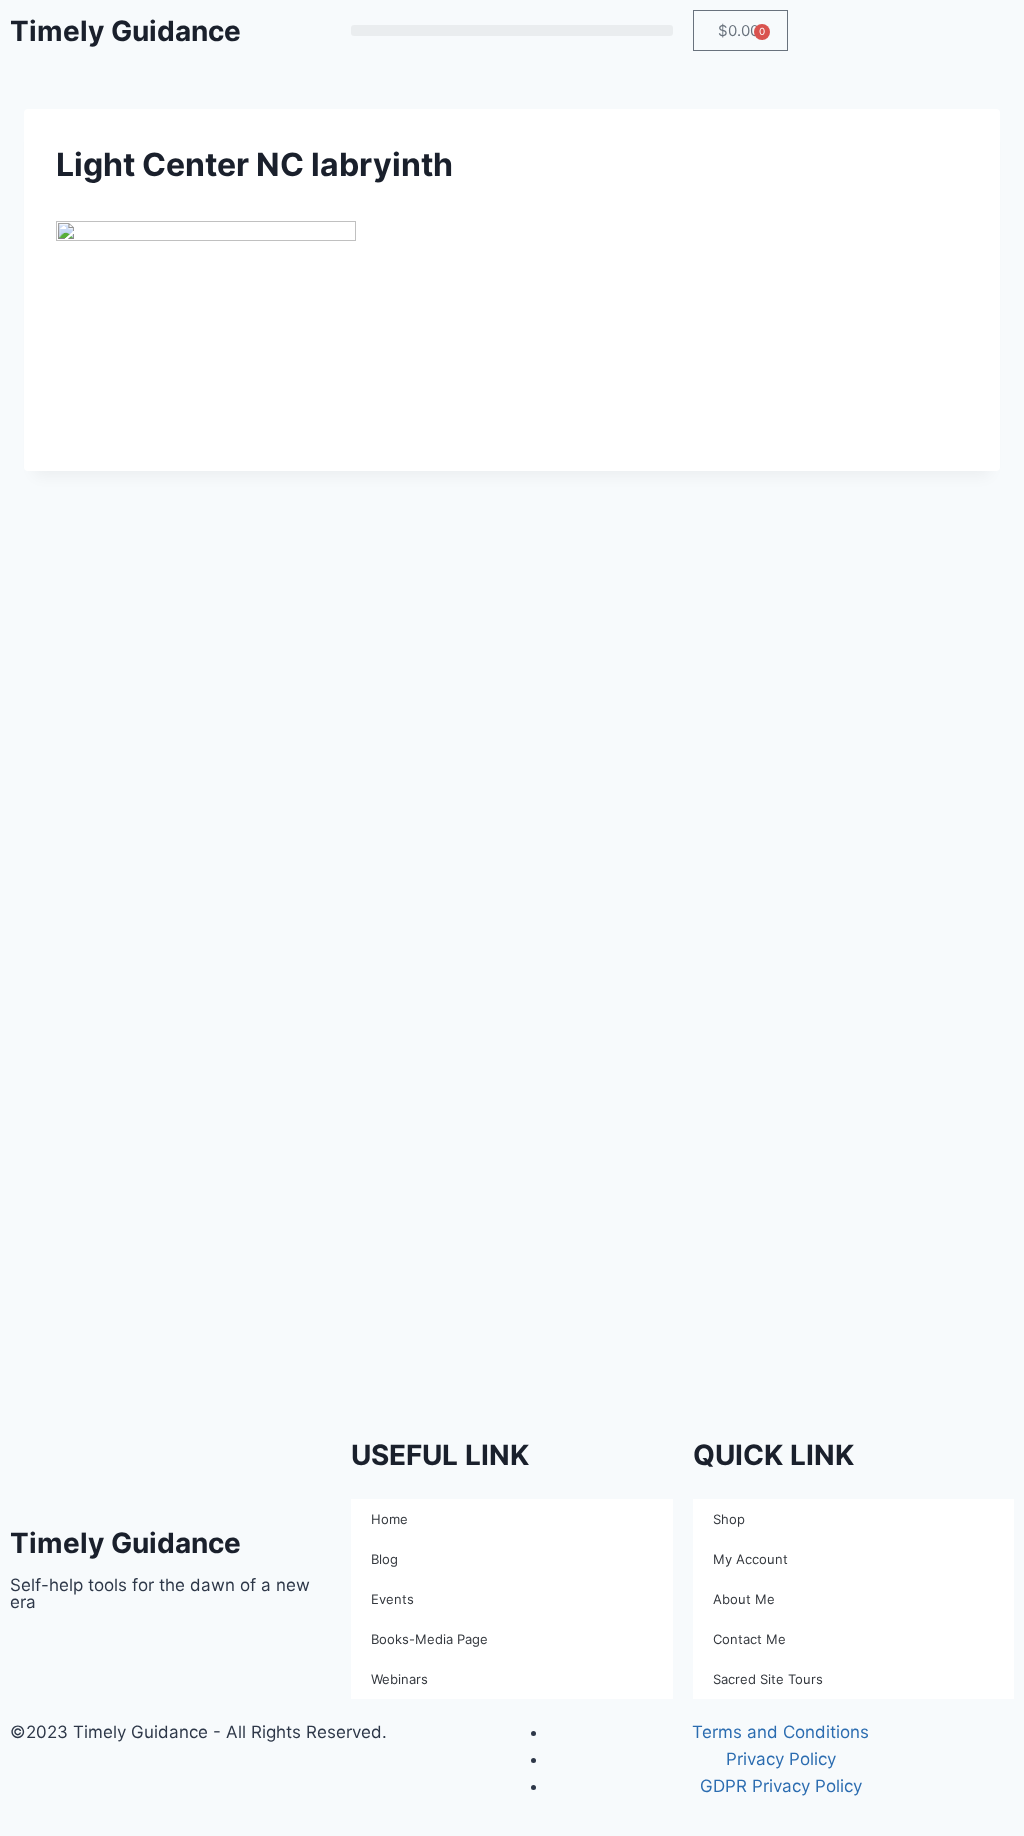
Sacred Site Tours (768, 1679)
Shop (729, 1519)
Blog (384, 1559)
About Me (744, 1599)
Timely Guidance (125, 31)
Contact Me (749, 1639)
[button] (511, 30)
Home (389, 1519)
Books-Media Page (429, 1639)
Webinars (399, 1679)
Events (392, 1599)
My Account (750, 1559)
